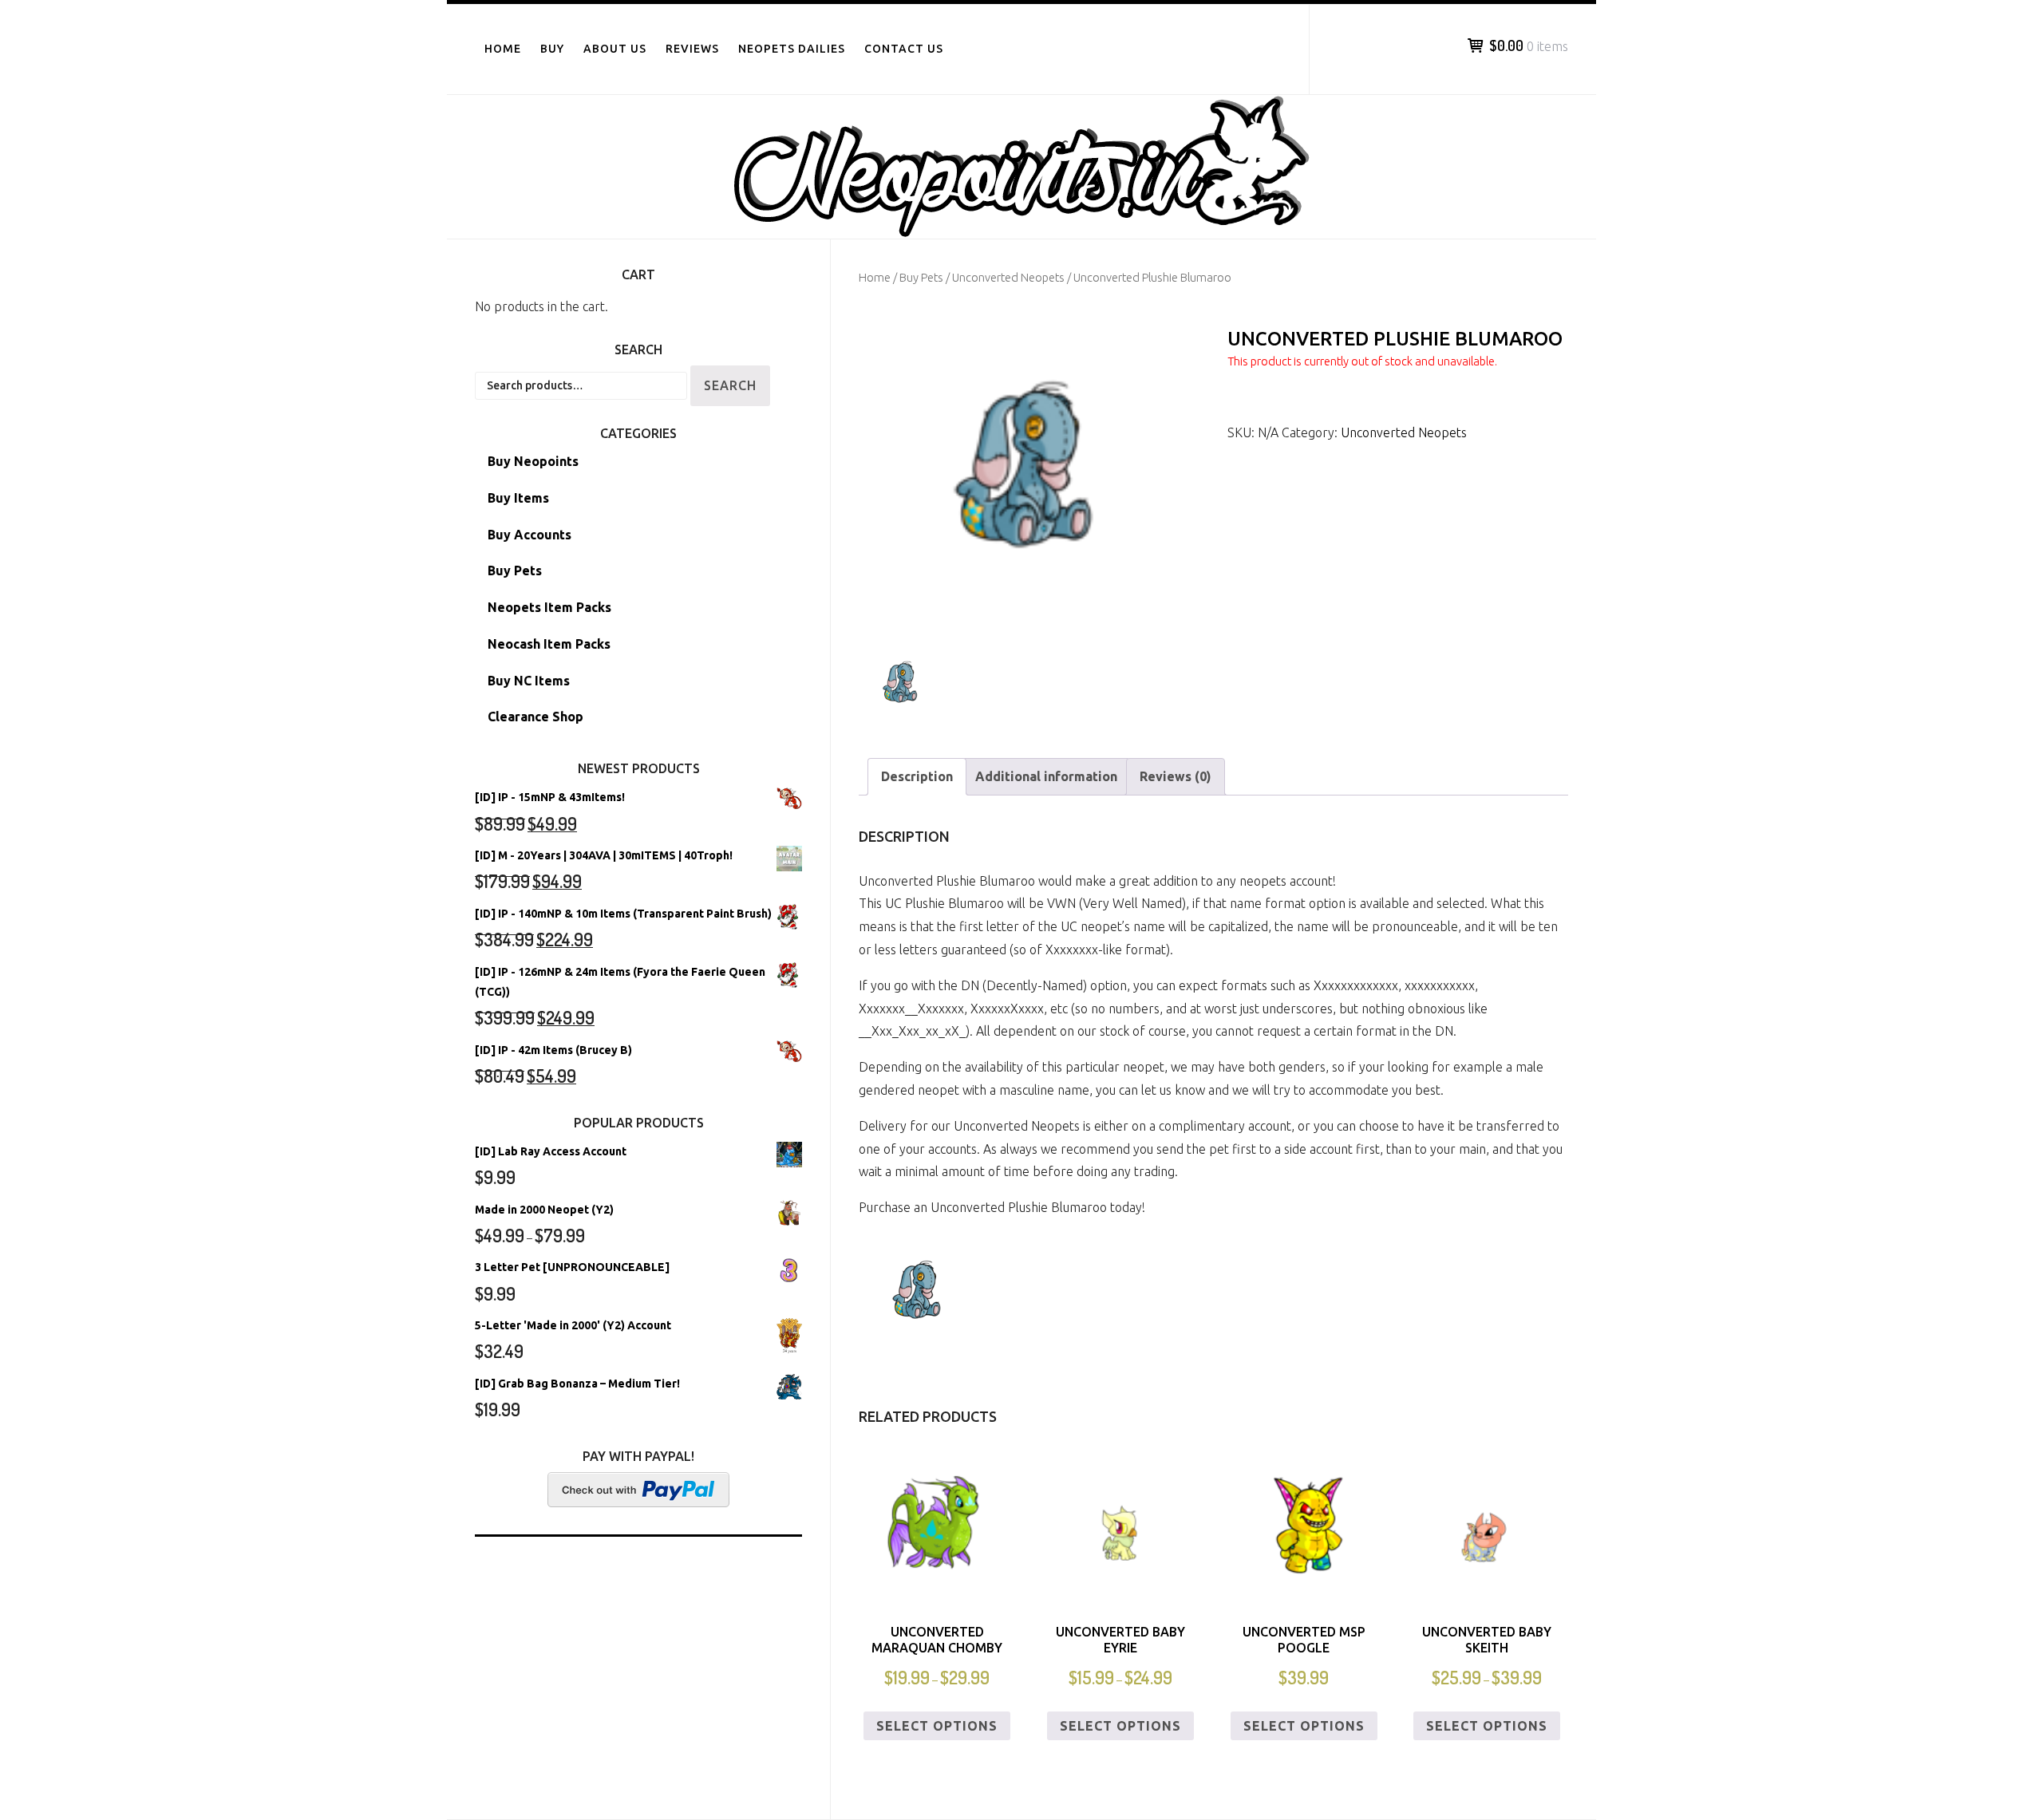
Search (730, 385)
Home (503, 49)
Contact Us (904, 49)
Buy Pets (921, 277)
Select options (937, 1726)
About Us (615, 49)
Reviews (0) (1176, 776)
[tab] (917, 777)
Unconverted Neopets (1008, 277)
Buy (552, 49)
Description (917, 776)
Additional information (1046, 776)
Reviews (692, 49)
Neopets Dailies (792, 49)
